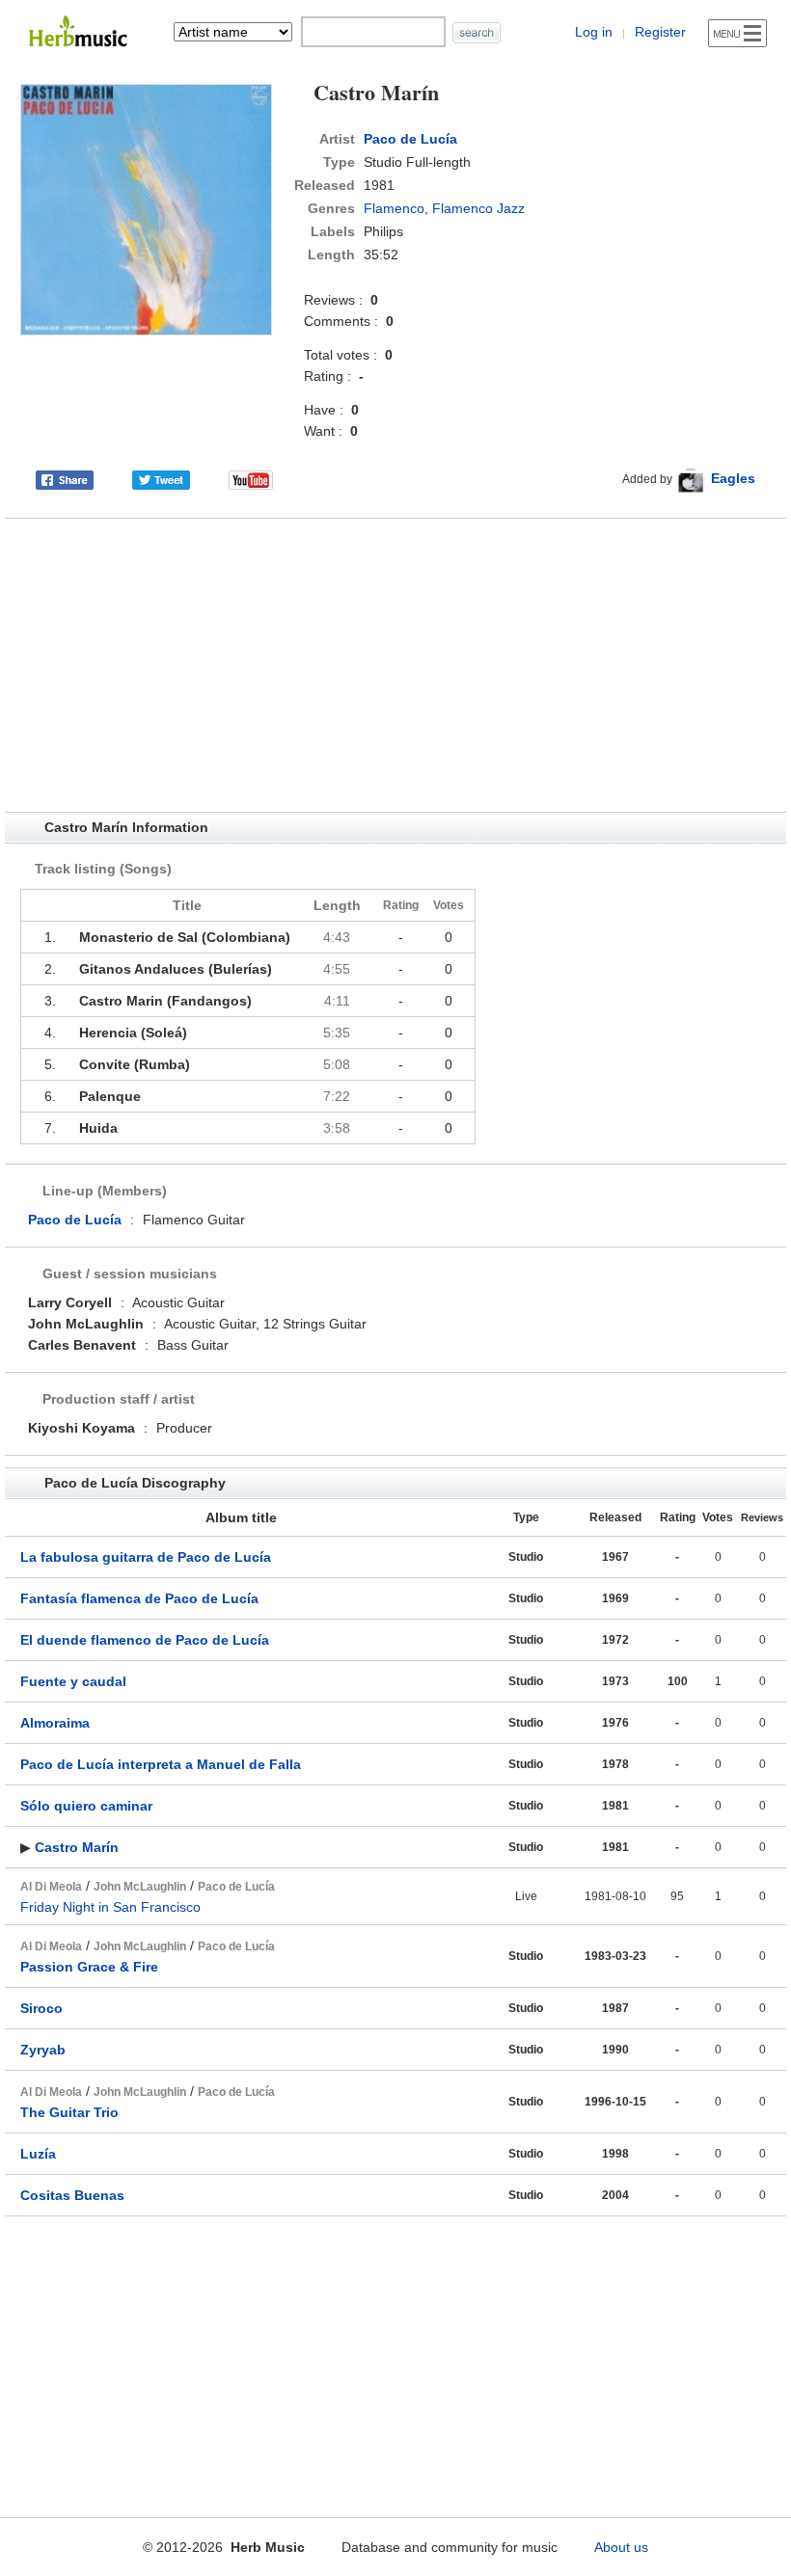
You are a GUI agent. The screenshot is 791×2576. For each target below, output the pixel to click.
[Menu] (737, 33)
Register (660, 32)
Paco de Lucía (410, 139)
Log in (594, 32)
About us (621, 2547)
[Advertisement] (395, 665)
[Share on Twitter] (161, 478)
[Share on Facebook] (65, 478)
